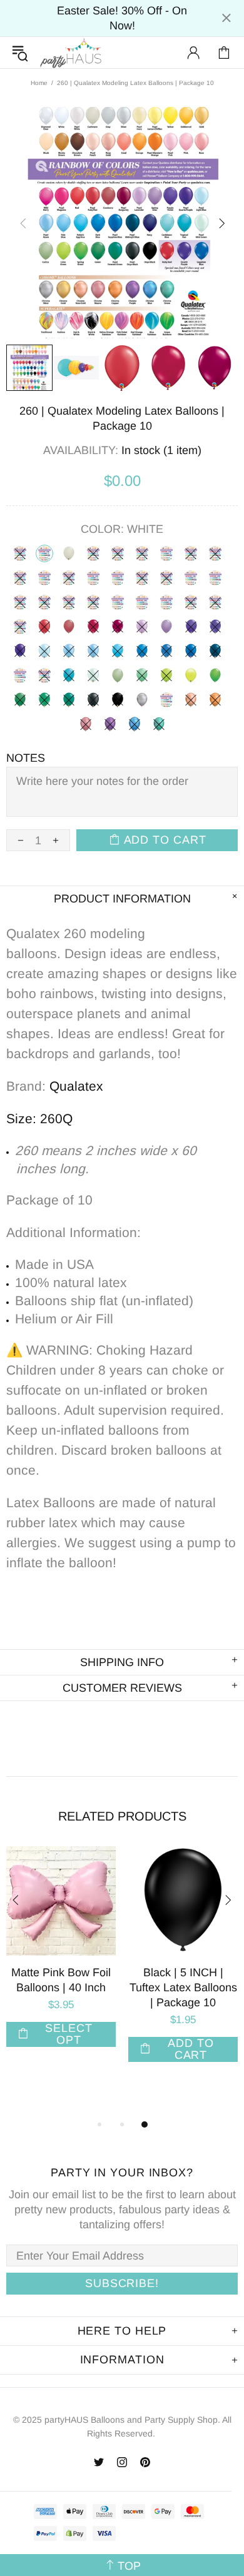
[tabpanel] (61, 1959)
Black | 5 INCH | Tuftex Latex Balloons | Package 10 (183, 1988)
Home (39, 83)
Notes (26, 758)
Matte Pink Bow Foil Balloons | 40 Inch (61, 1980)
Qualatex (76, 1086)
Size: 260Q (39, 1119)
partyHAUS (71, 53)
